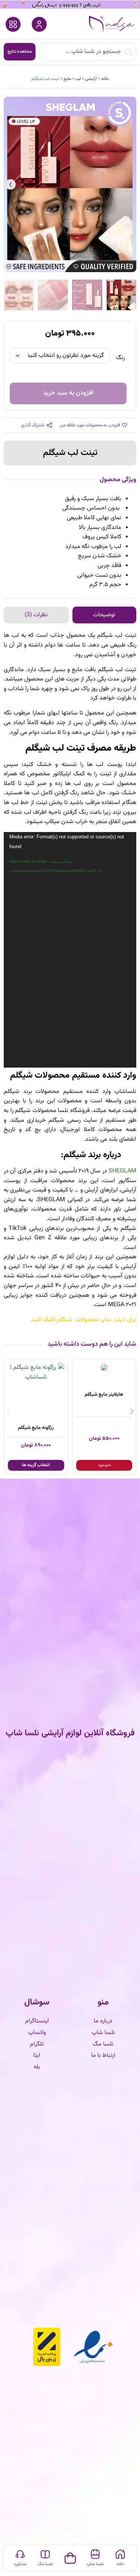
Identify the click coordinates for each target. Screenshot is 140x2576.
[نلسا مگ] (45, 2554)
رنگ (120, 358)
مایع (67, 79)
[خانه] (120, 2554)
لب (78, 79)
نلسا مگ (45, 2564)
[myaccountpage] (39, 24)
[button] (130, 184)
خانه (105, 79)
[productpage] (104, 1368)
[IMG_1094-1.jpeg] (70, 184)
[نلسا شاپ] (95, 2554)
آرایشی (91, 79)
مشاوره (20, 2564)
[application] (70, 950)
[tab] (105, 615)
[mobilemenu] (13, 24)
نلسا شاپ (95, 2564)
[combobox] (88, 52)
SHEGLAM (122, 1171)
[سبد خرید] (70, 2556)
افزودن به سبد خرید (68, 393)
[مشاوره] (20, 2554)
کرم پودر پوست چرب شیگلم (36, 1395)
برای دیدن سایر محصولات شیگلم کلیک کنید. (83, 1320)
